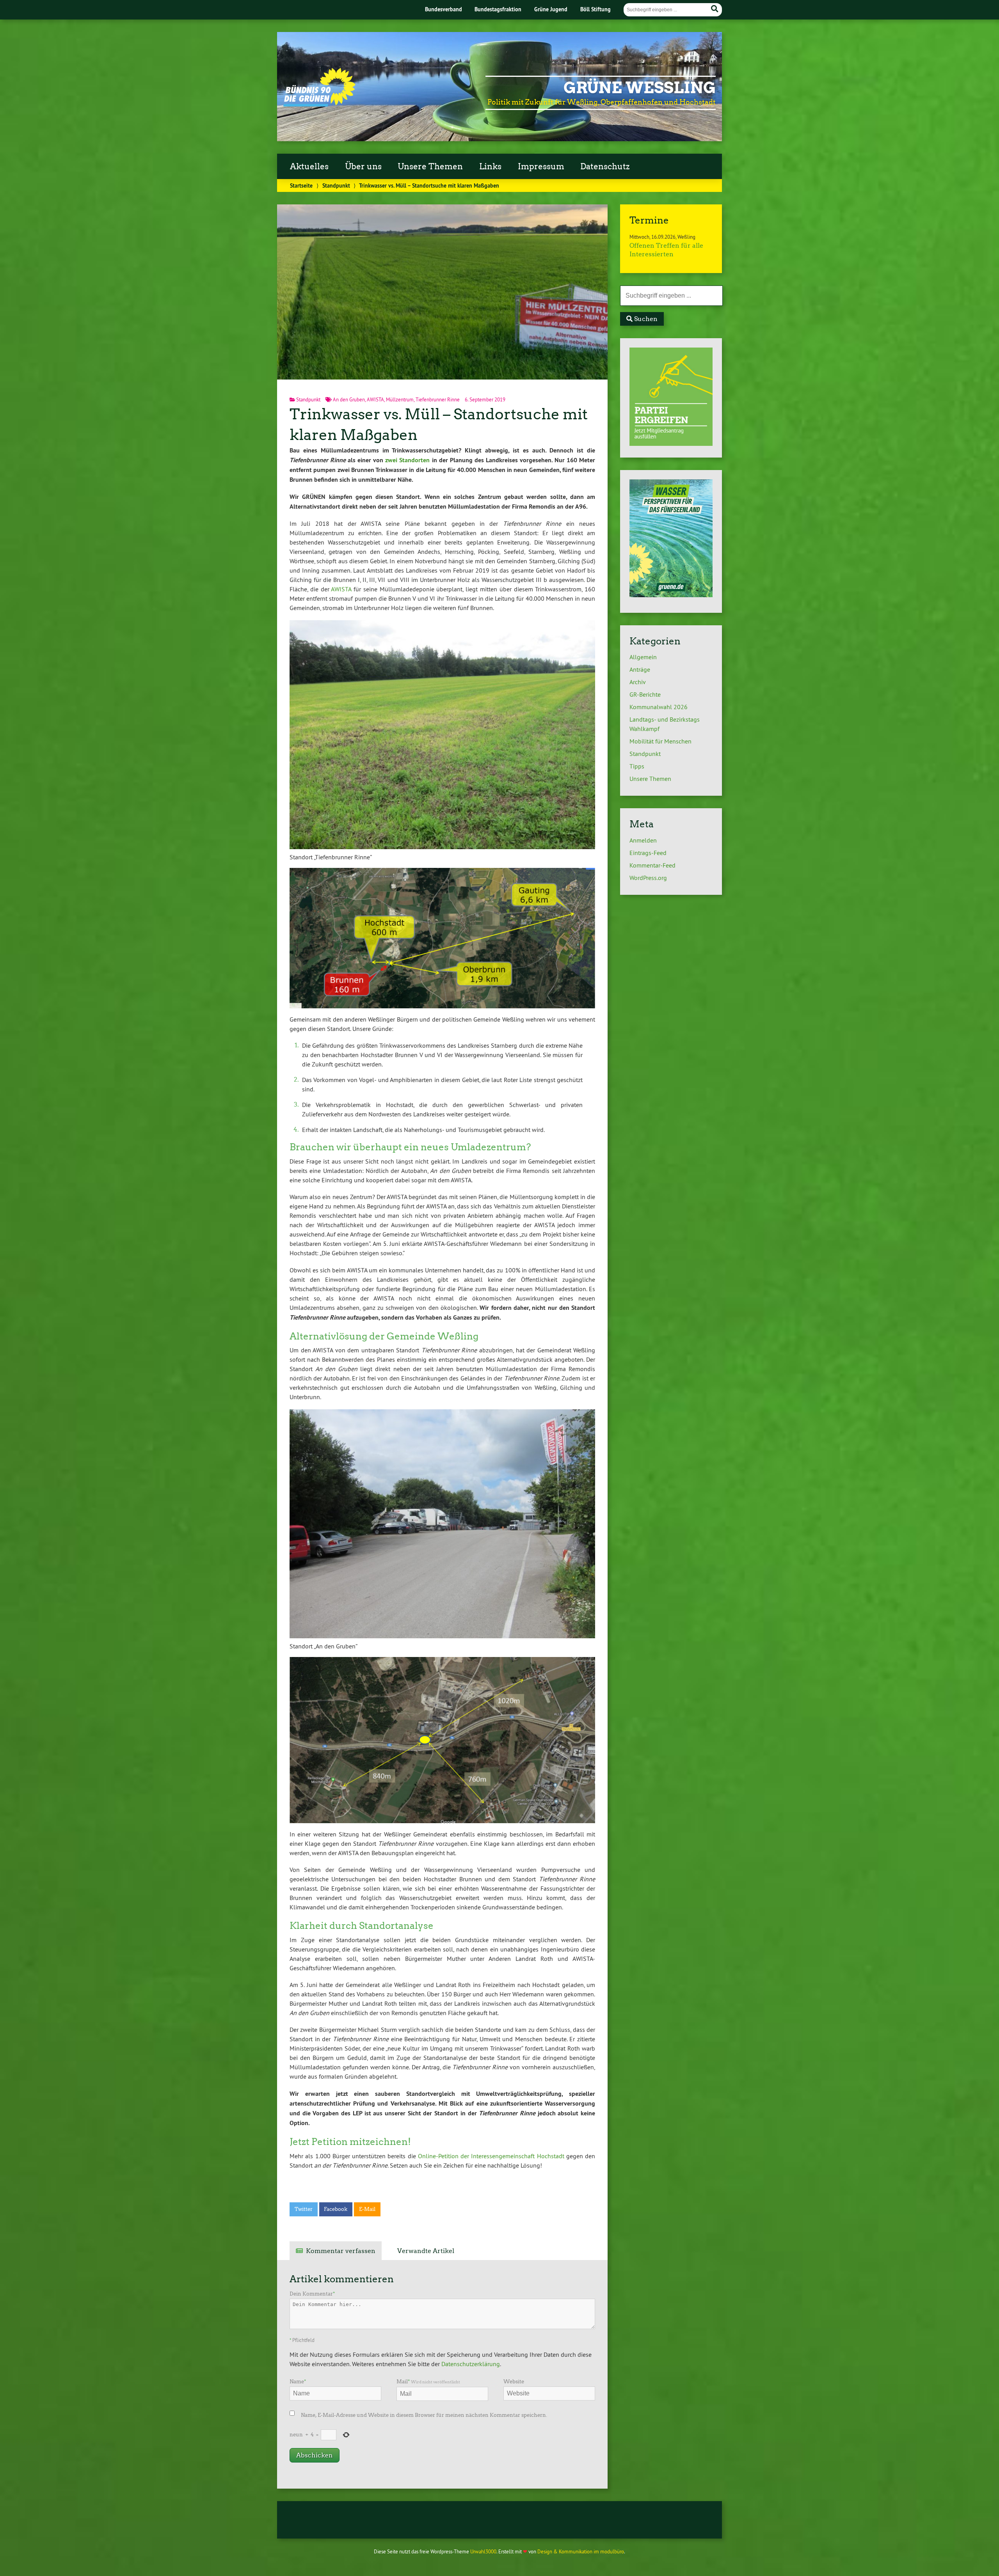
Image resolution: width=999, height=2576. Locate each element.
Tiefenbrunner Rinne (438, 399)
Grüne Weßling (640, 88)
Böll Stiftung (595, 9)
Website (514, 2382)
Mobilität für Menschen (660, 741)
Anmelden (643, 840)
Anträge (640, 669)
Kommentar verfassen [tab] (341, 2251)
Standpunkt (336, 185)
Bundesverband (444, 9)
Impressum (541, 167)
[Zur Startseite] (319, 104)
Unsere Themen (430, 167)
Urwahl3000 (483, 2551)
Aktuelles (309, 167)
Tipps (637, 766)
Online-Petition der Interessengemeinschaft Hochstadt (491, 2156)
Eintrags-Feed (648, 853)
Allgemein (643, 657)
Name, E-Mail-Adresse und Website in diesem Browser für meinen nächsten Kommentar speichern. (424, 2415)
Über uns (363, 167)
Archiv (638, 682)
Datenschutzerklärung (471, 2364)
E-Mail (367, 2209)
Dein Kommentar (312, 2294)
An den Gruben (349, 399)
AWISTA (375, 399)
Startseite (301, 185)
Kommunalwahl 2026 (659, 707)
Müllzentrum (400, 399)
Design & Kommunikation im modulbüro (581, 2551)
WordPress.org (648, 878)
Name (298, 2382)
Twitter (304, 2209)
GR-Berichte (645, 694)
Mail (428, 2382)
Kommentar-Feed (652, 865)
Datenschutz (605, 167)
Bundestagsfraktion (498, 9)
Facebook (336, 2209)
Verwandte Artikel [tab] (426, 2251)
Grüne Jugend (551, 9)
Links (490, 167)
